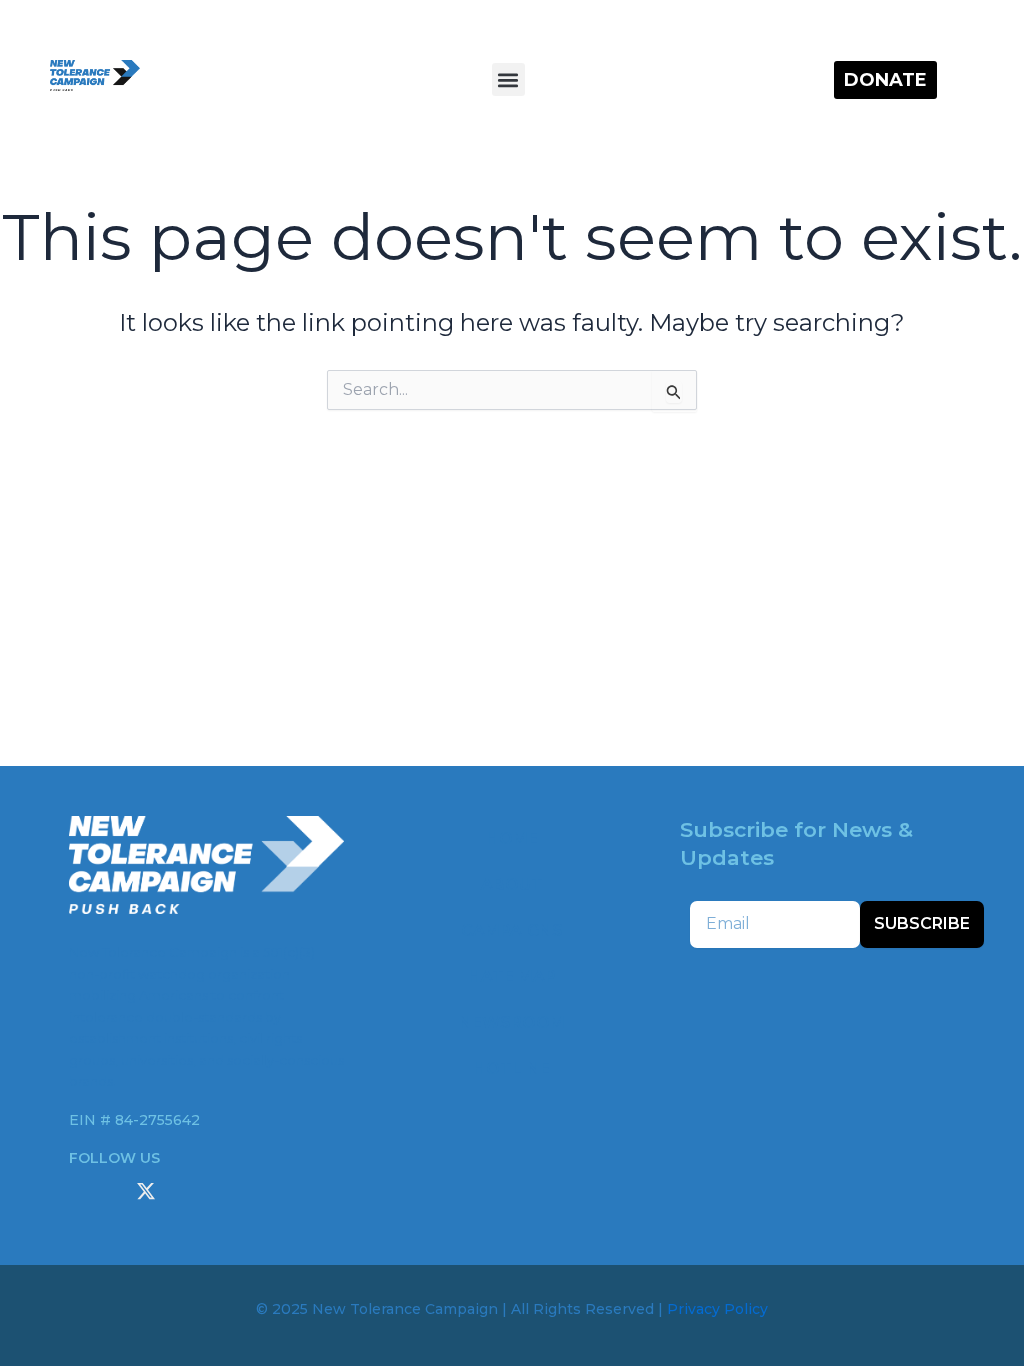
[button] (508, 79)
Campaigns (512, 930)
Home (512, 838)
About (512, 884)
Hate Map (512, 976)
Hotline (511, 1068)
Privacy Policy (717, 1309)
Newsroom (512, 1022)
